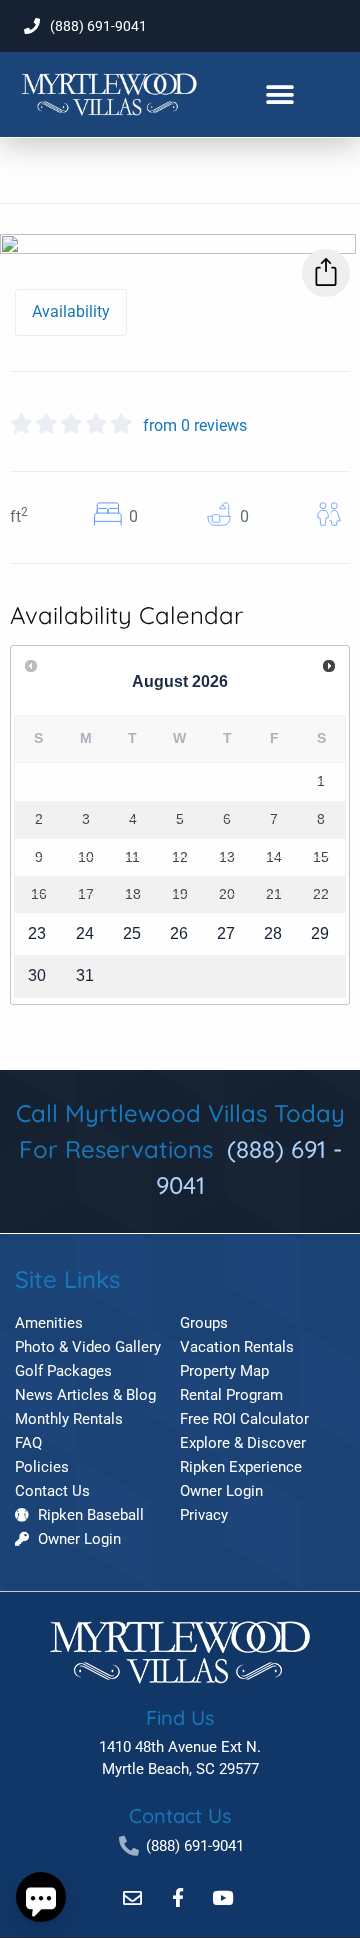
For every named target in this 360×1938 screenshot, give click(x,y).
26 (179, 933)
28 (273, 933)
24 (85, 933)
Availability (71, 311)
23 (37, 933)
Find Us (180, 1717)
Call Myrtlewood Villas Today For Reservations (180, 1149)
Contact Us (180, 1815)
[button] (279, 94)
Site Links (67, 1279)
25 (132, 933)
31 (85, 975)
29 (320, 933)
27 (226, 933)
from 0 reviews (195, 425)
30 (37, 975)
